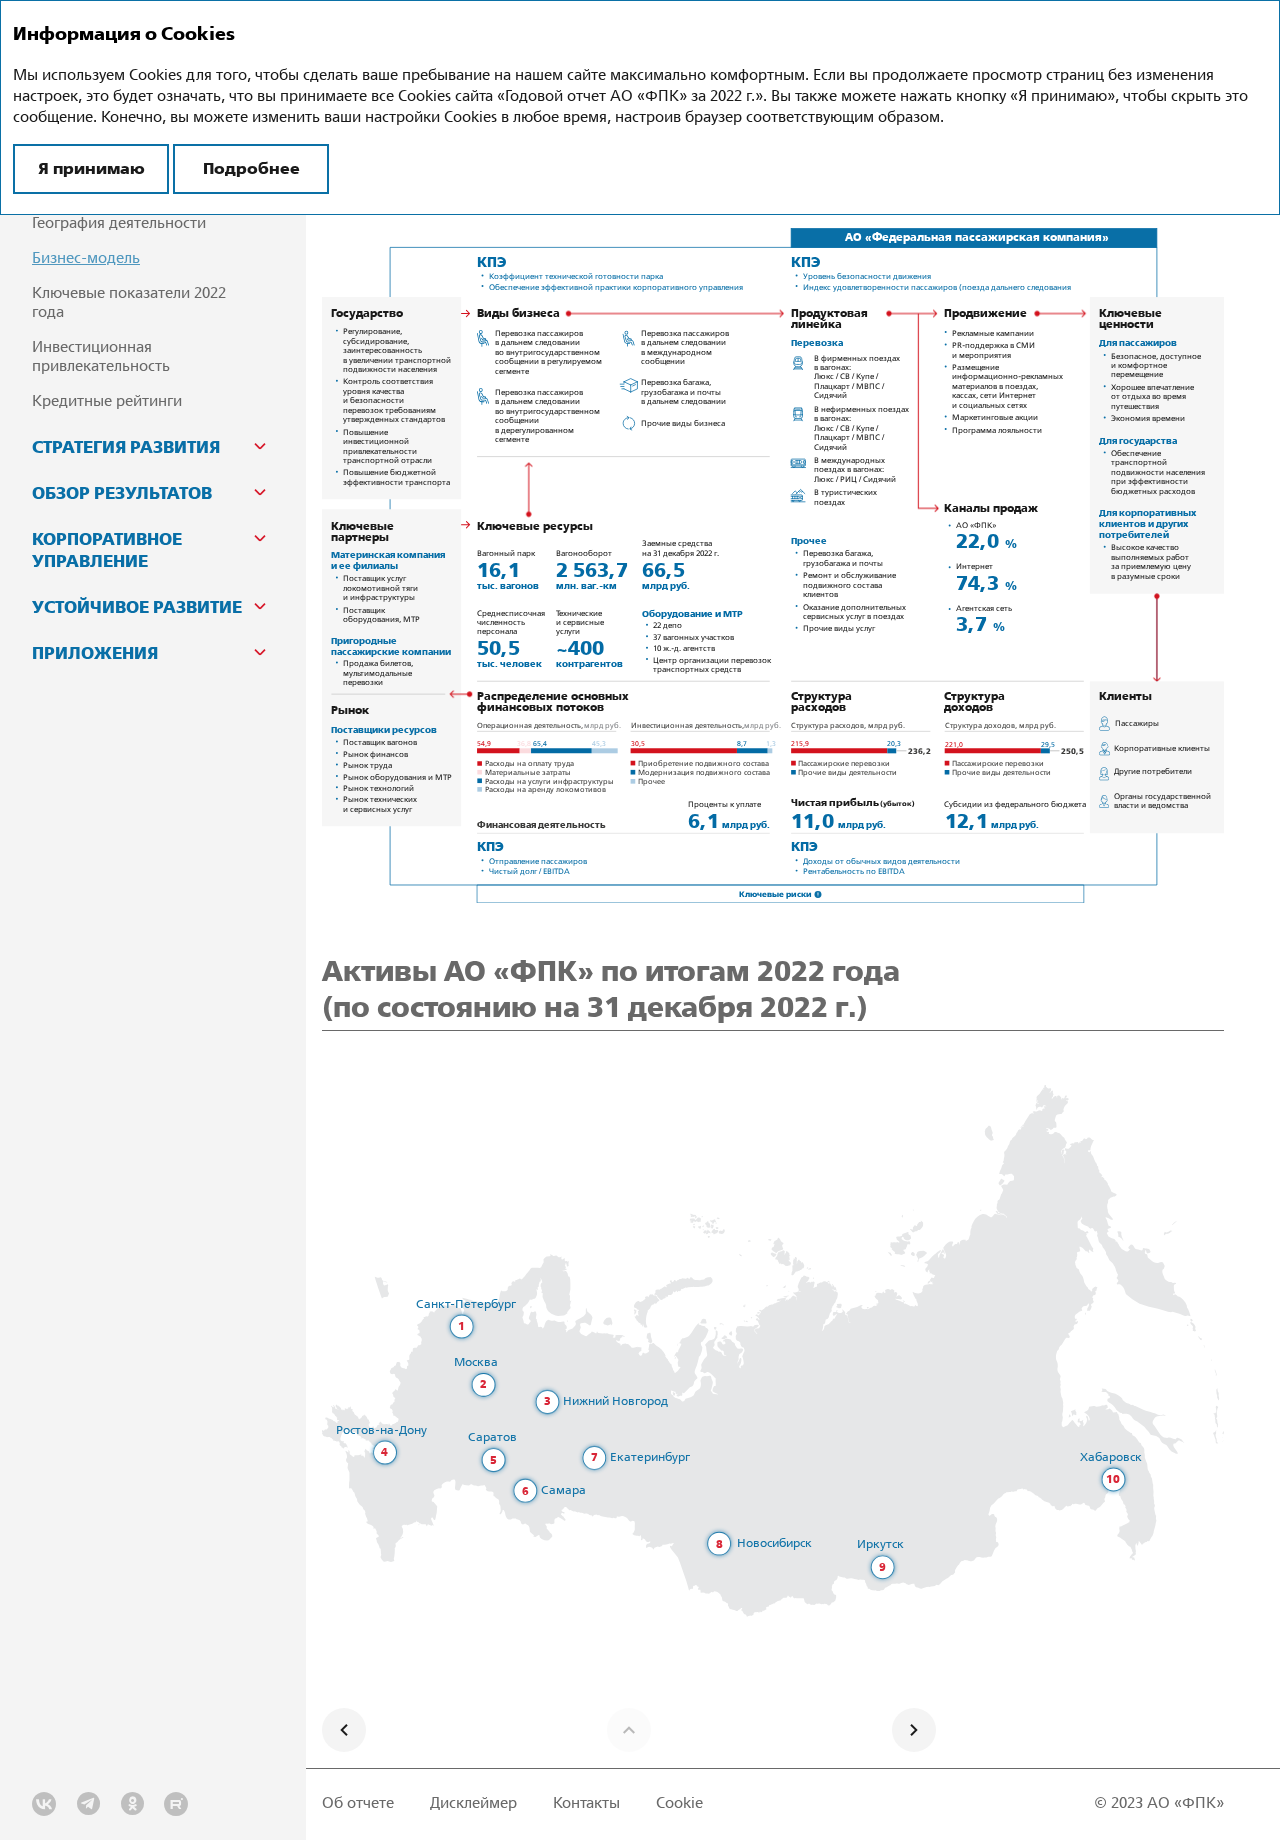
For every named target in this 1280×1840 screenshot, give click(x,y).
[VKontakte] (44, 1804)
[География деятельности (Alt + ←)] (344, 1730)
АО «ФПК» (1185, 1804)
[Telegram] (88, 1804)
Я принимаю (91, 168)
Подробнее (251, 168)
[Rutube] (176, 1804)
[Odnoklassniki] (132, 1804)
